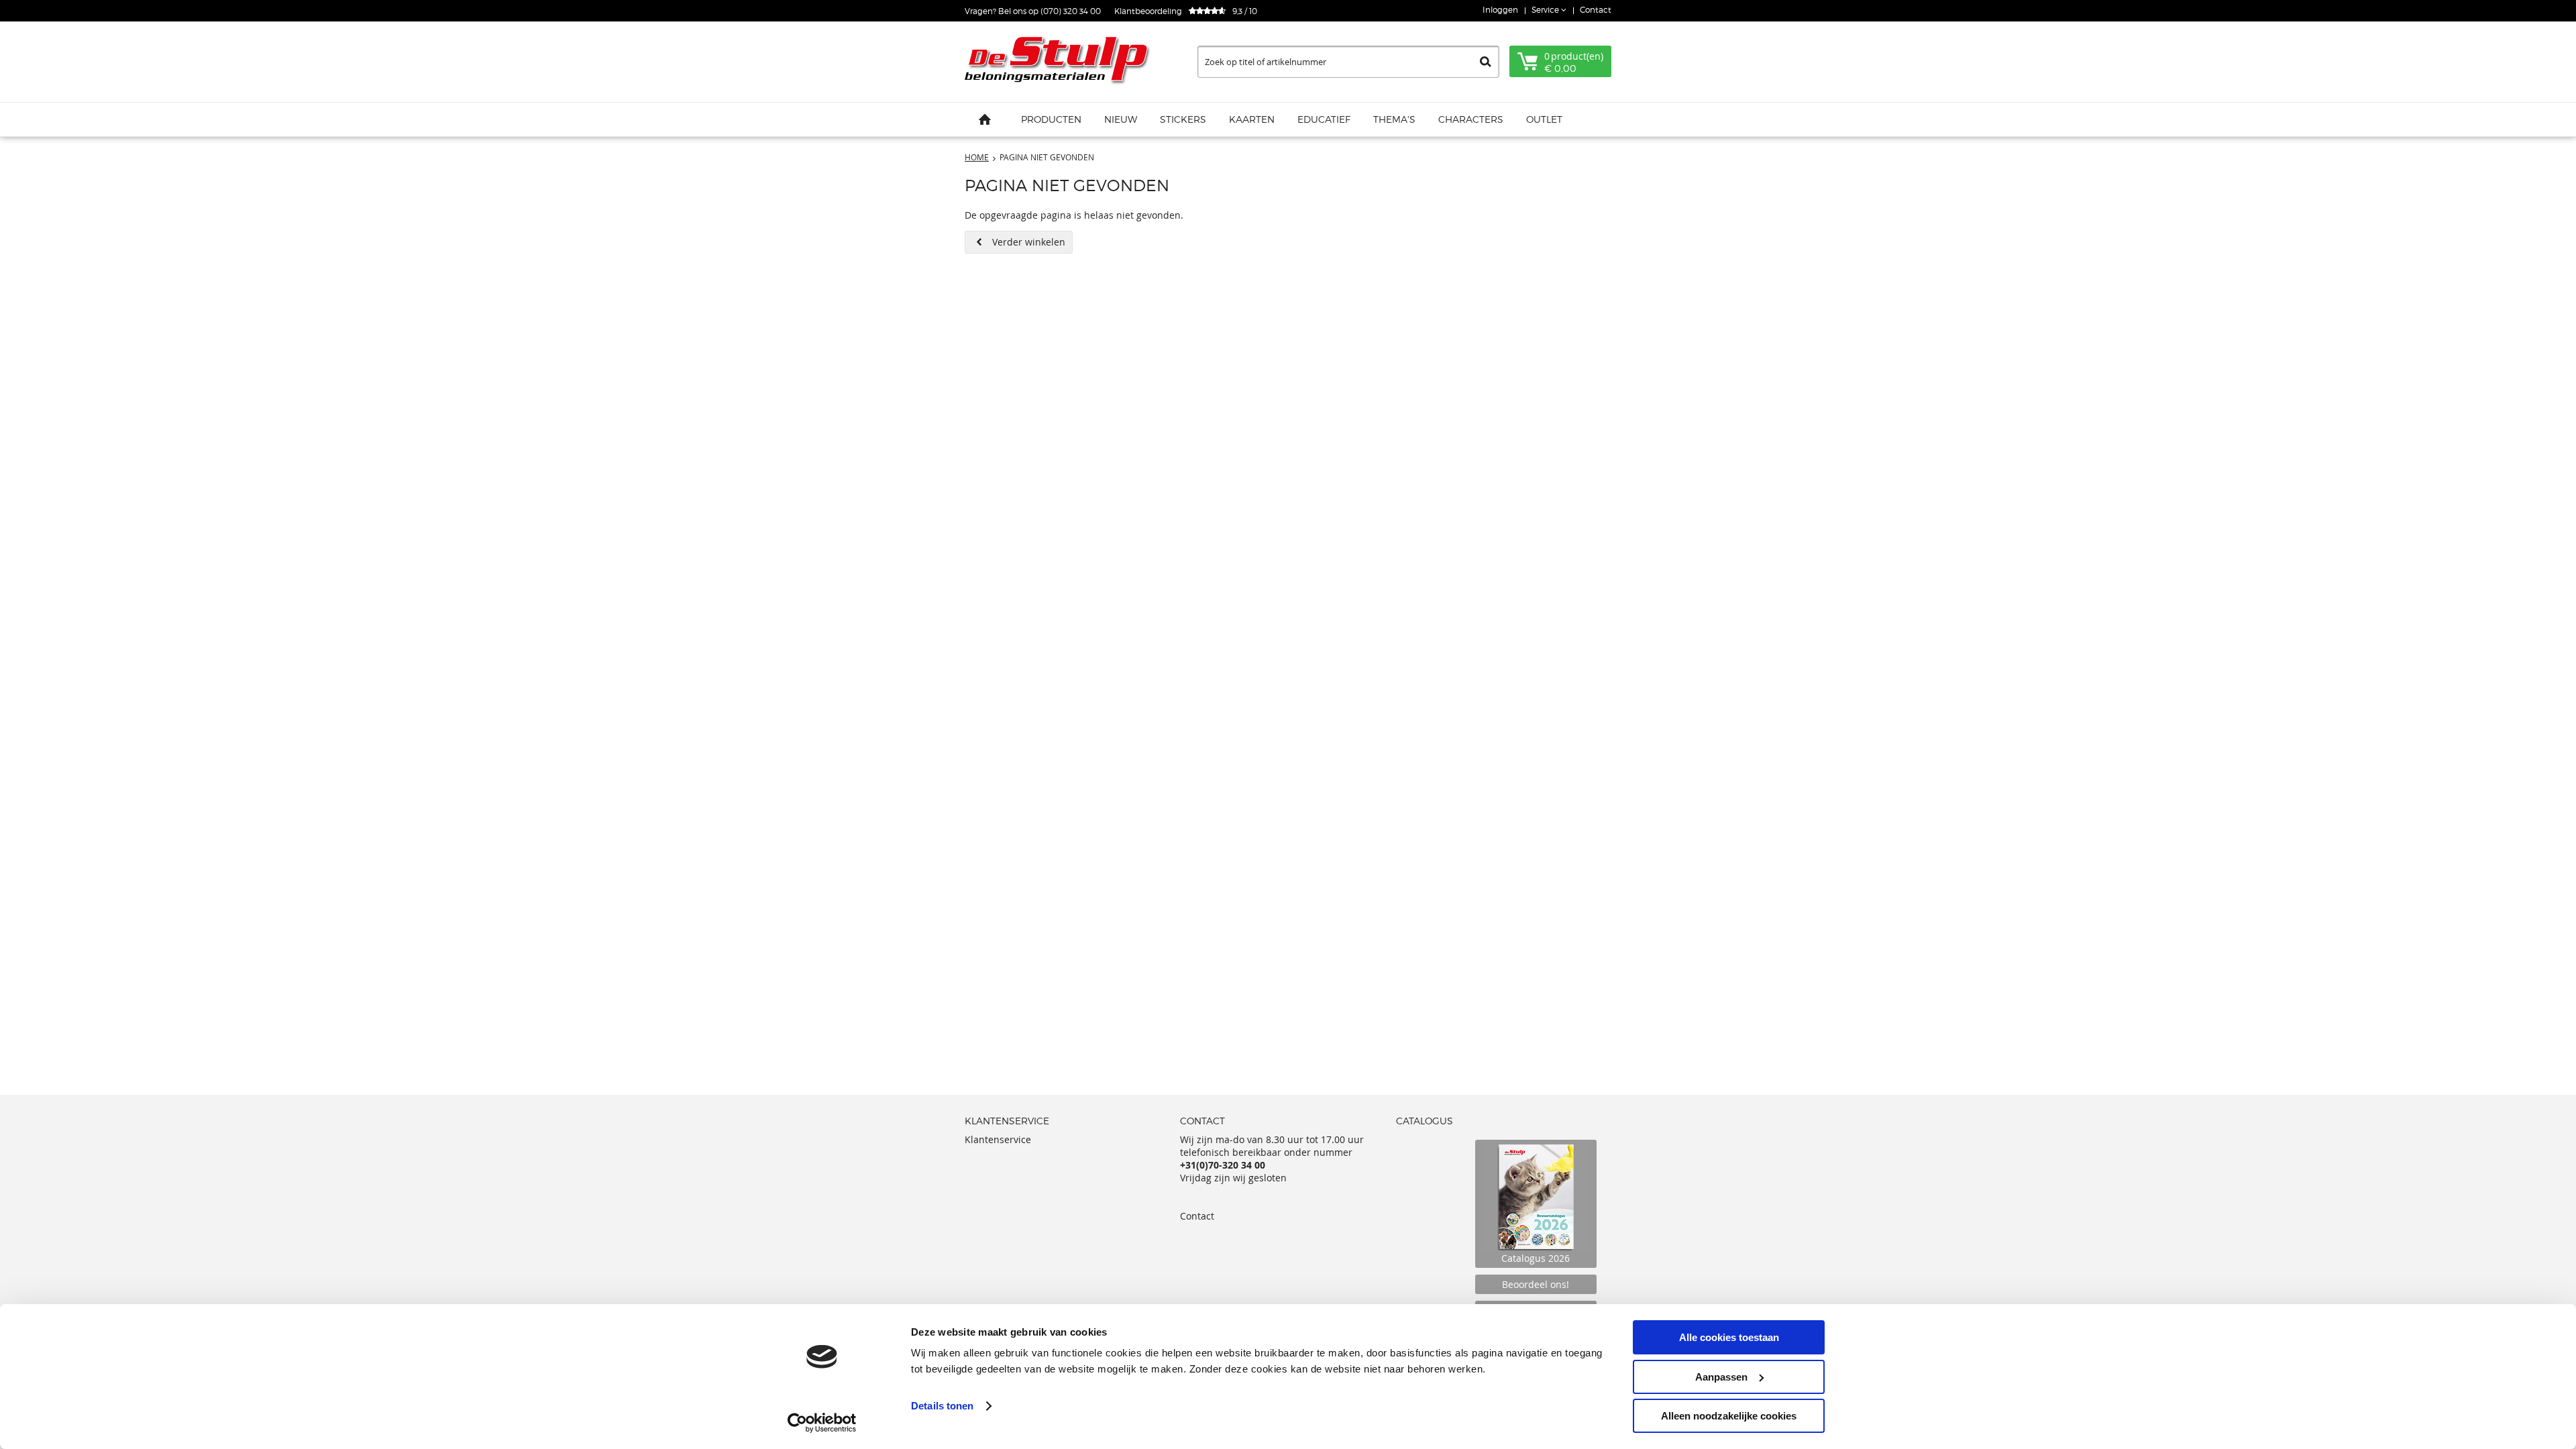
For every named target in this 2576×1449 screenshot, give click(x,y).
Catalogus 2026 (1536, 1258)
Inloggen (1500, 10)
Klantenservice (998, 1139)
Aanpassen (1721, 1377)
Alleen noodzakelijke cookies (1729, 1416)
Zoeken (1486, 62)
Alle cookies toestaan (1729, 1337)
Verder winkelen (1029, 242)
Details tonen (942, 1406)
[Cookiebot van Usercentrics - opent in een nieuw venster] (822, 1423)
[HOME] (985, 119)
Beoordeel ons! (1536, 1284)
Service (1546, 10)
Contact (1596, 10)
